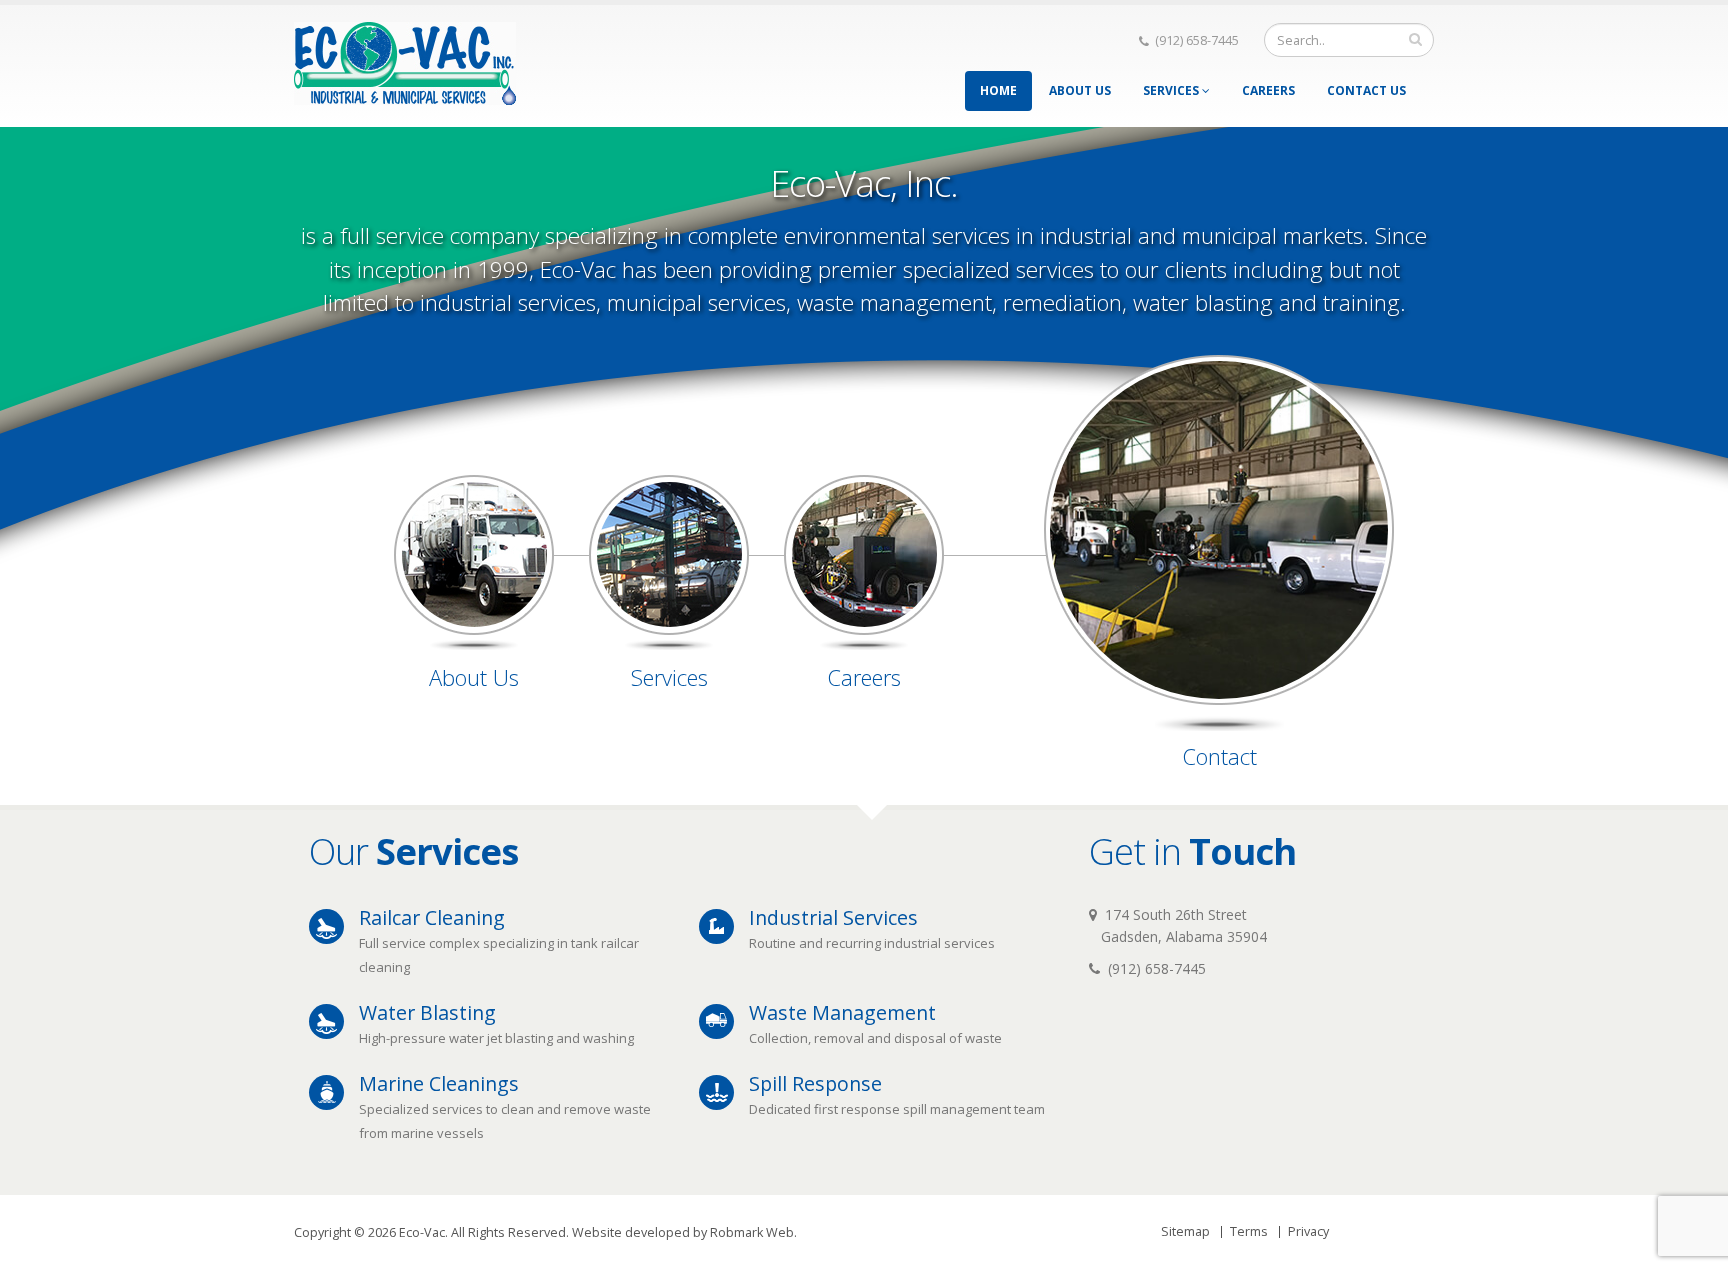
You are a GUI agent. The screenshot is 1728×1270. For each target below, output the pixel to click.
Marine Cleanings (439, 1083)
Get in (1192, 851)
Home (998, 90)
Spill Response (815, 1083)
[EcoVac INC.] (405, 57)
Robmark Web (752, 1232)
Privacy (1308, 1231)
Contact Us (1366, 90)
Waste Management (842, 1012)
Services (1172, 90)
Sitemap (1185, 1231)
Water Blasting (427, 1012)
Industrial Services (833, 917)
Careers (1268, 90)
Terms (1249, 1231)
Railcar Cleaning (432, 917)
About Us (1080, 90)
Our (413, 851)
